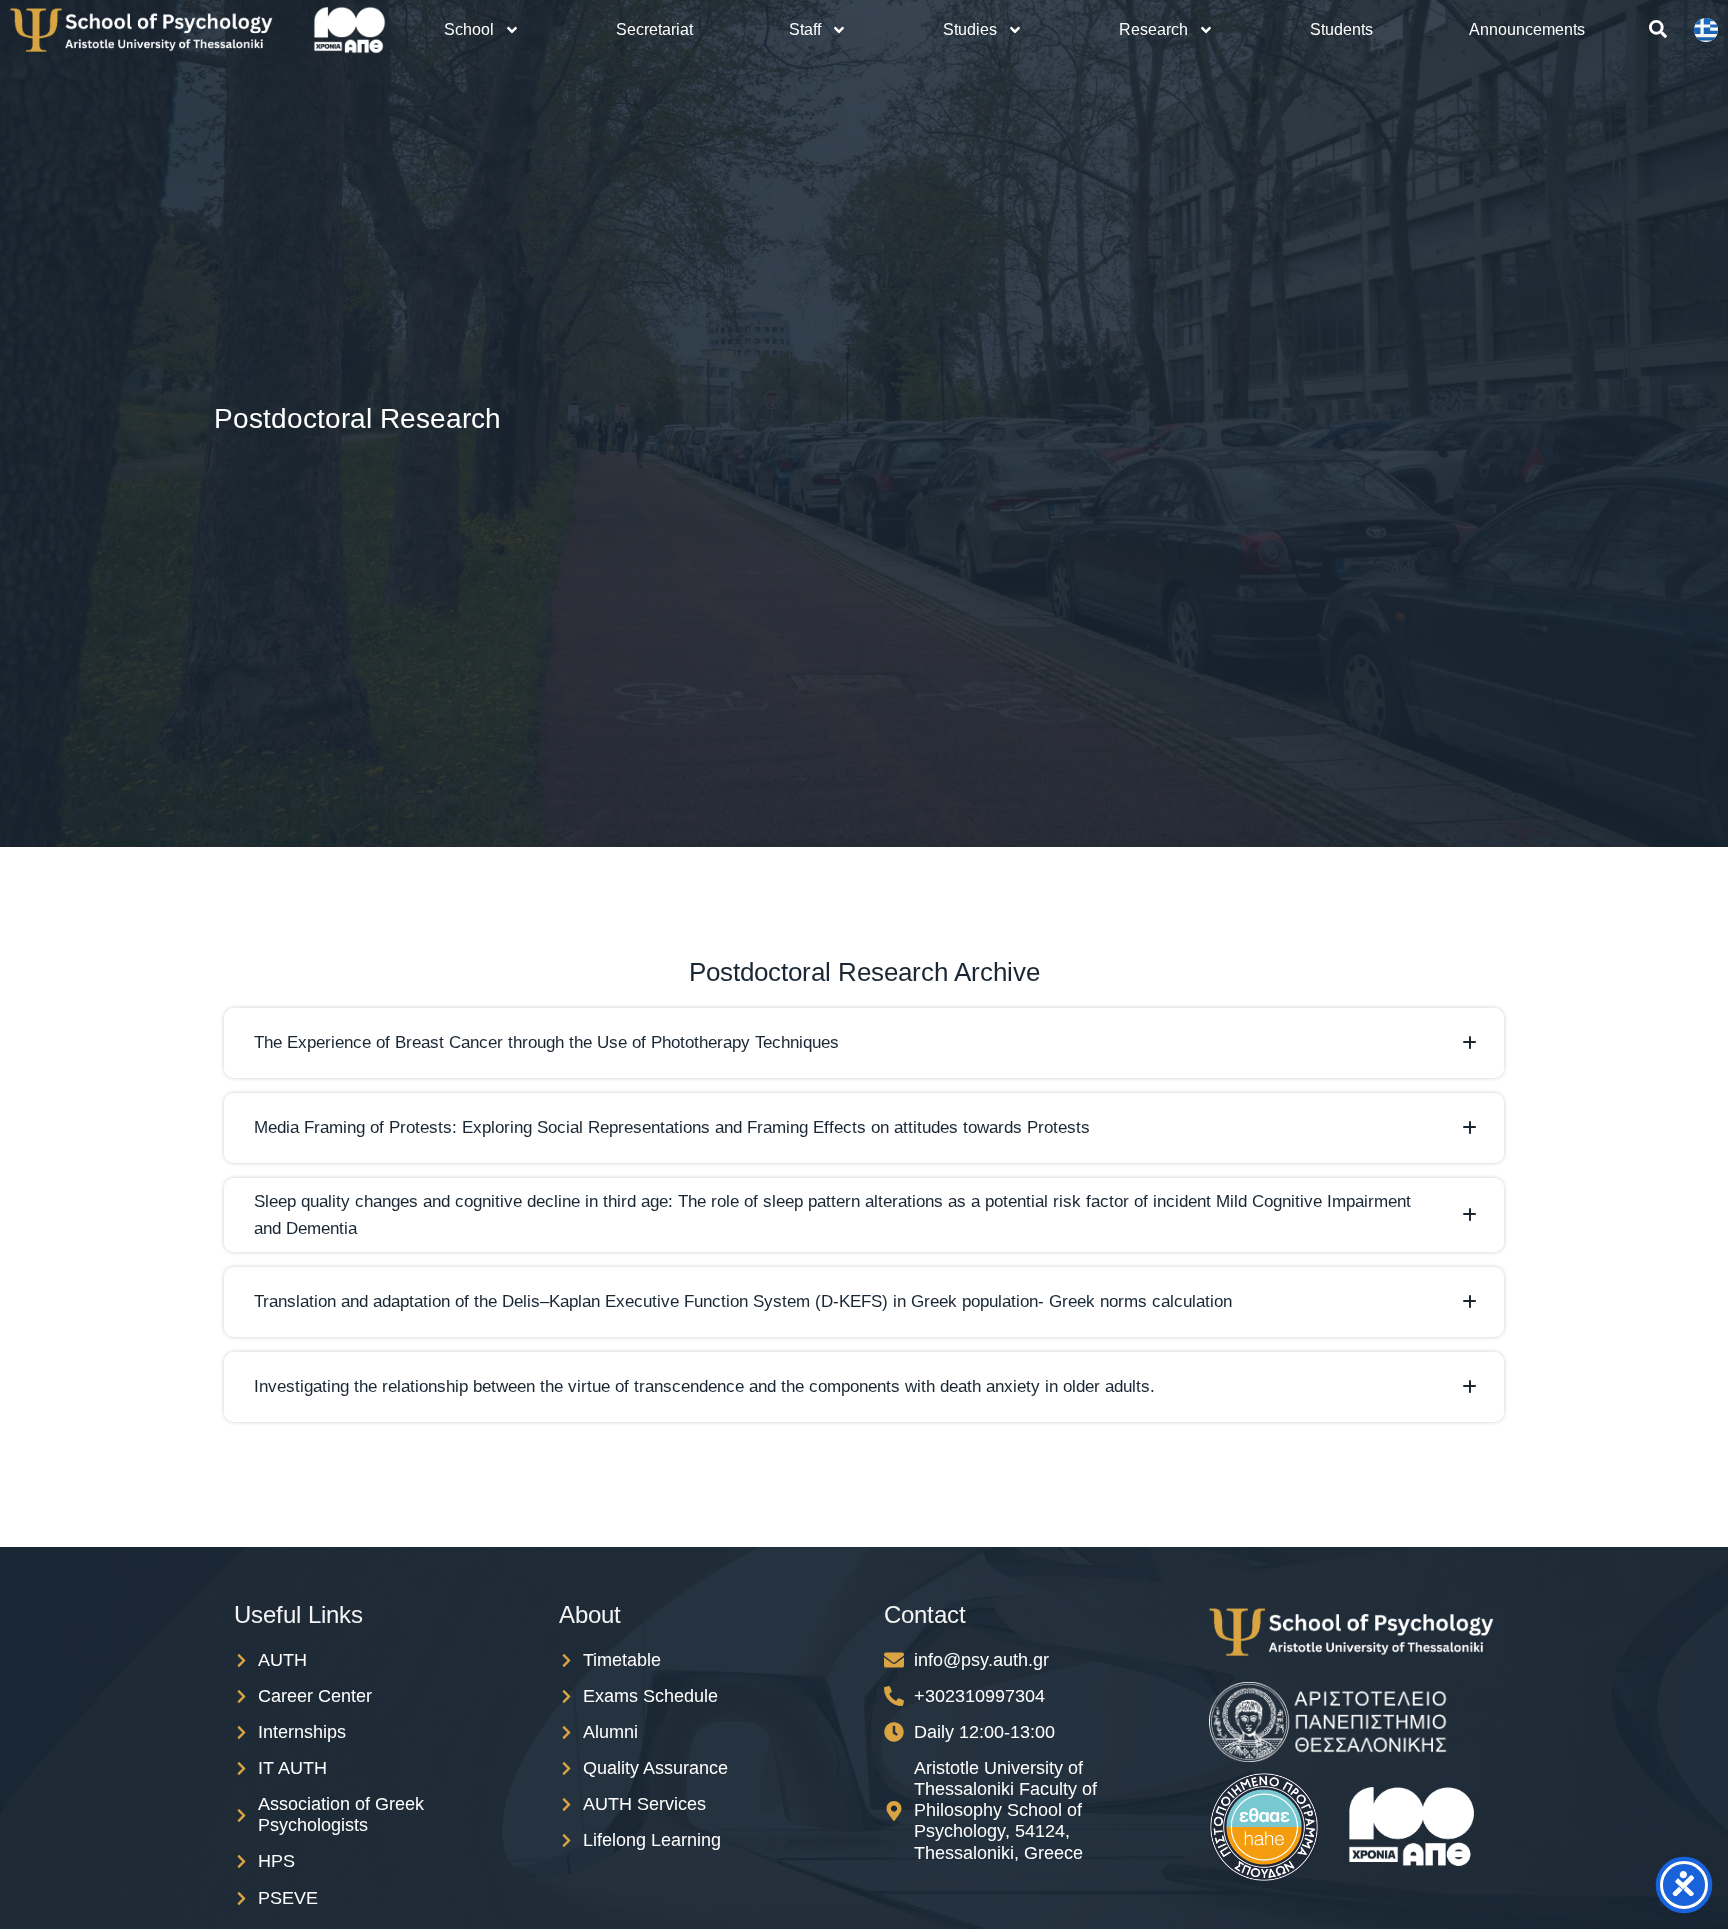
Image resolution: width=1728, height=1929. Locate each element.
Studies (970, 29)
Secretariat (654, 29)
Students (1341, 29)
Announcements (1527, 29)
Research (1153, 29)
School (469, 29)
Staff (805, 29)
